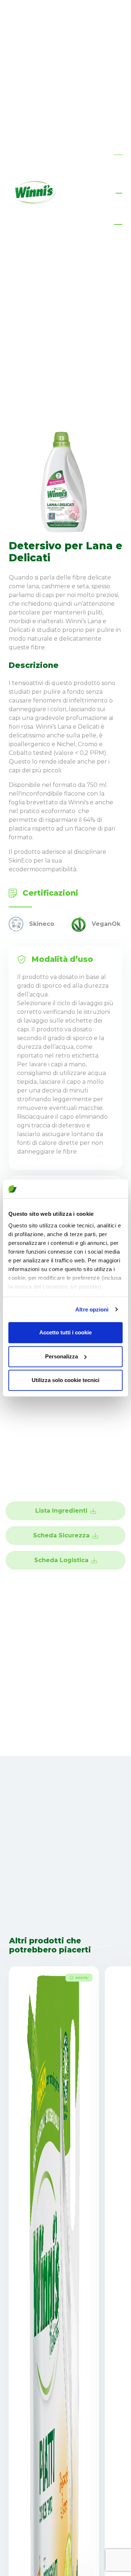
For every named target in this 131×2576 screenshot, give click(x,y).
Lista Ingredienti (61, 1511)
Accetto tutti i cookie (65, 1332)
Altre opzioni (92, 1309)
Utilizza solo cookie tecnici (65, 1380)
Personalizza (61, 1356)
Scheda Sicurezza (61, 1535)
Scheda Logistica (61, 1560)
